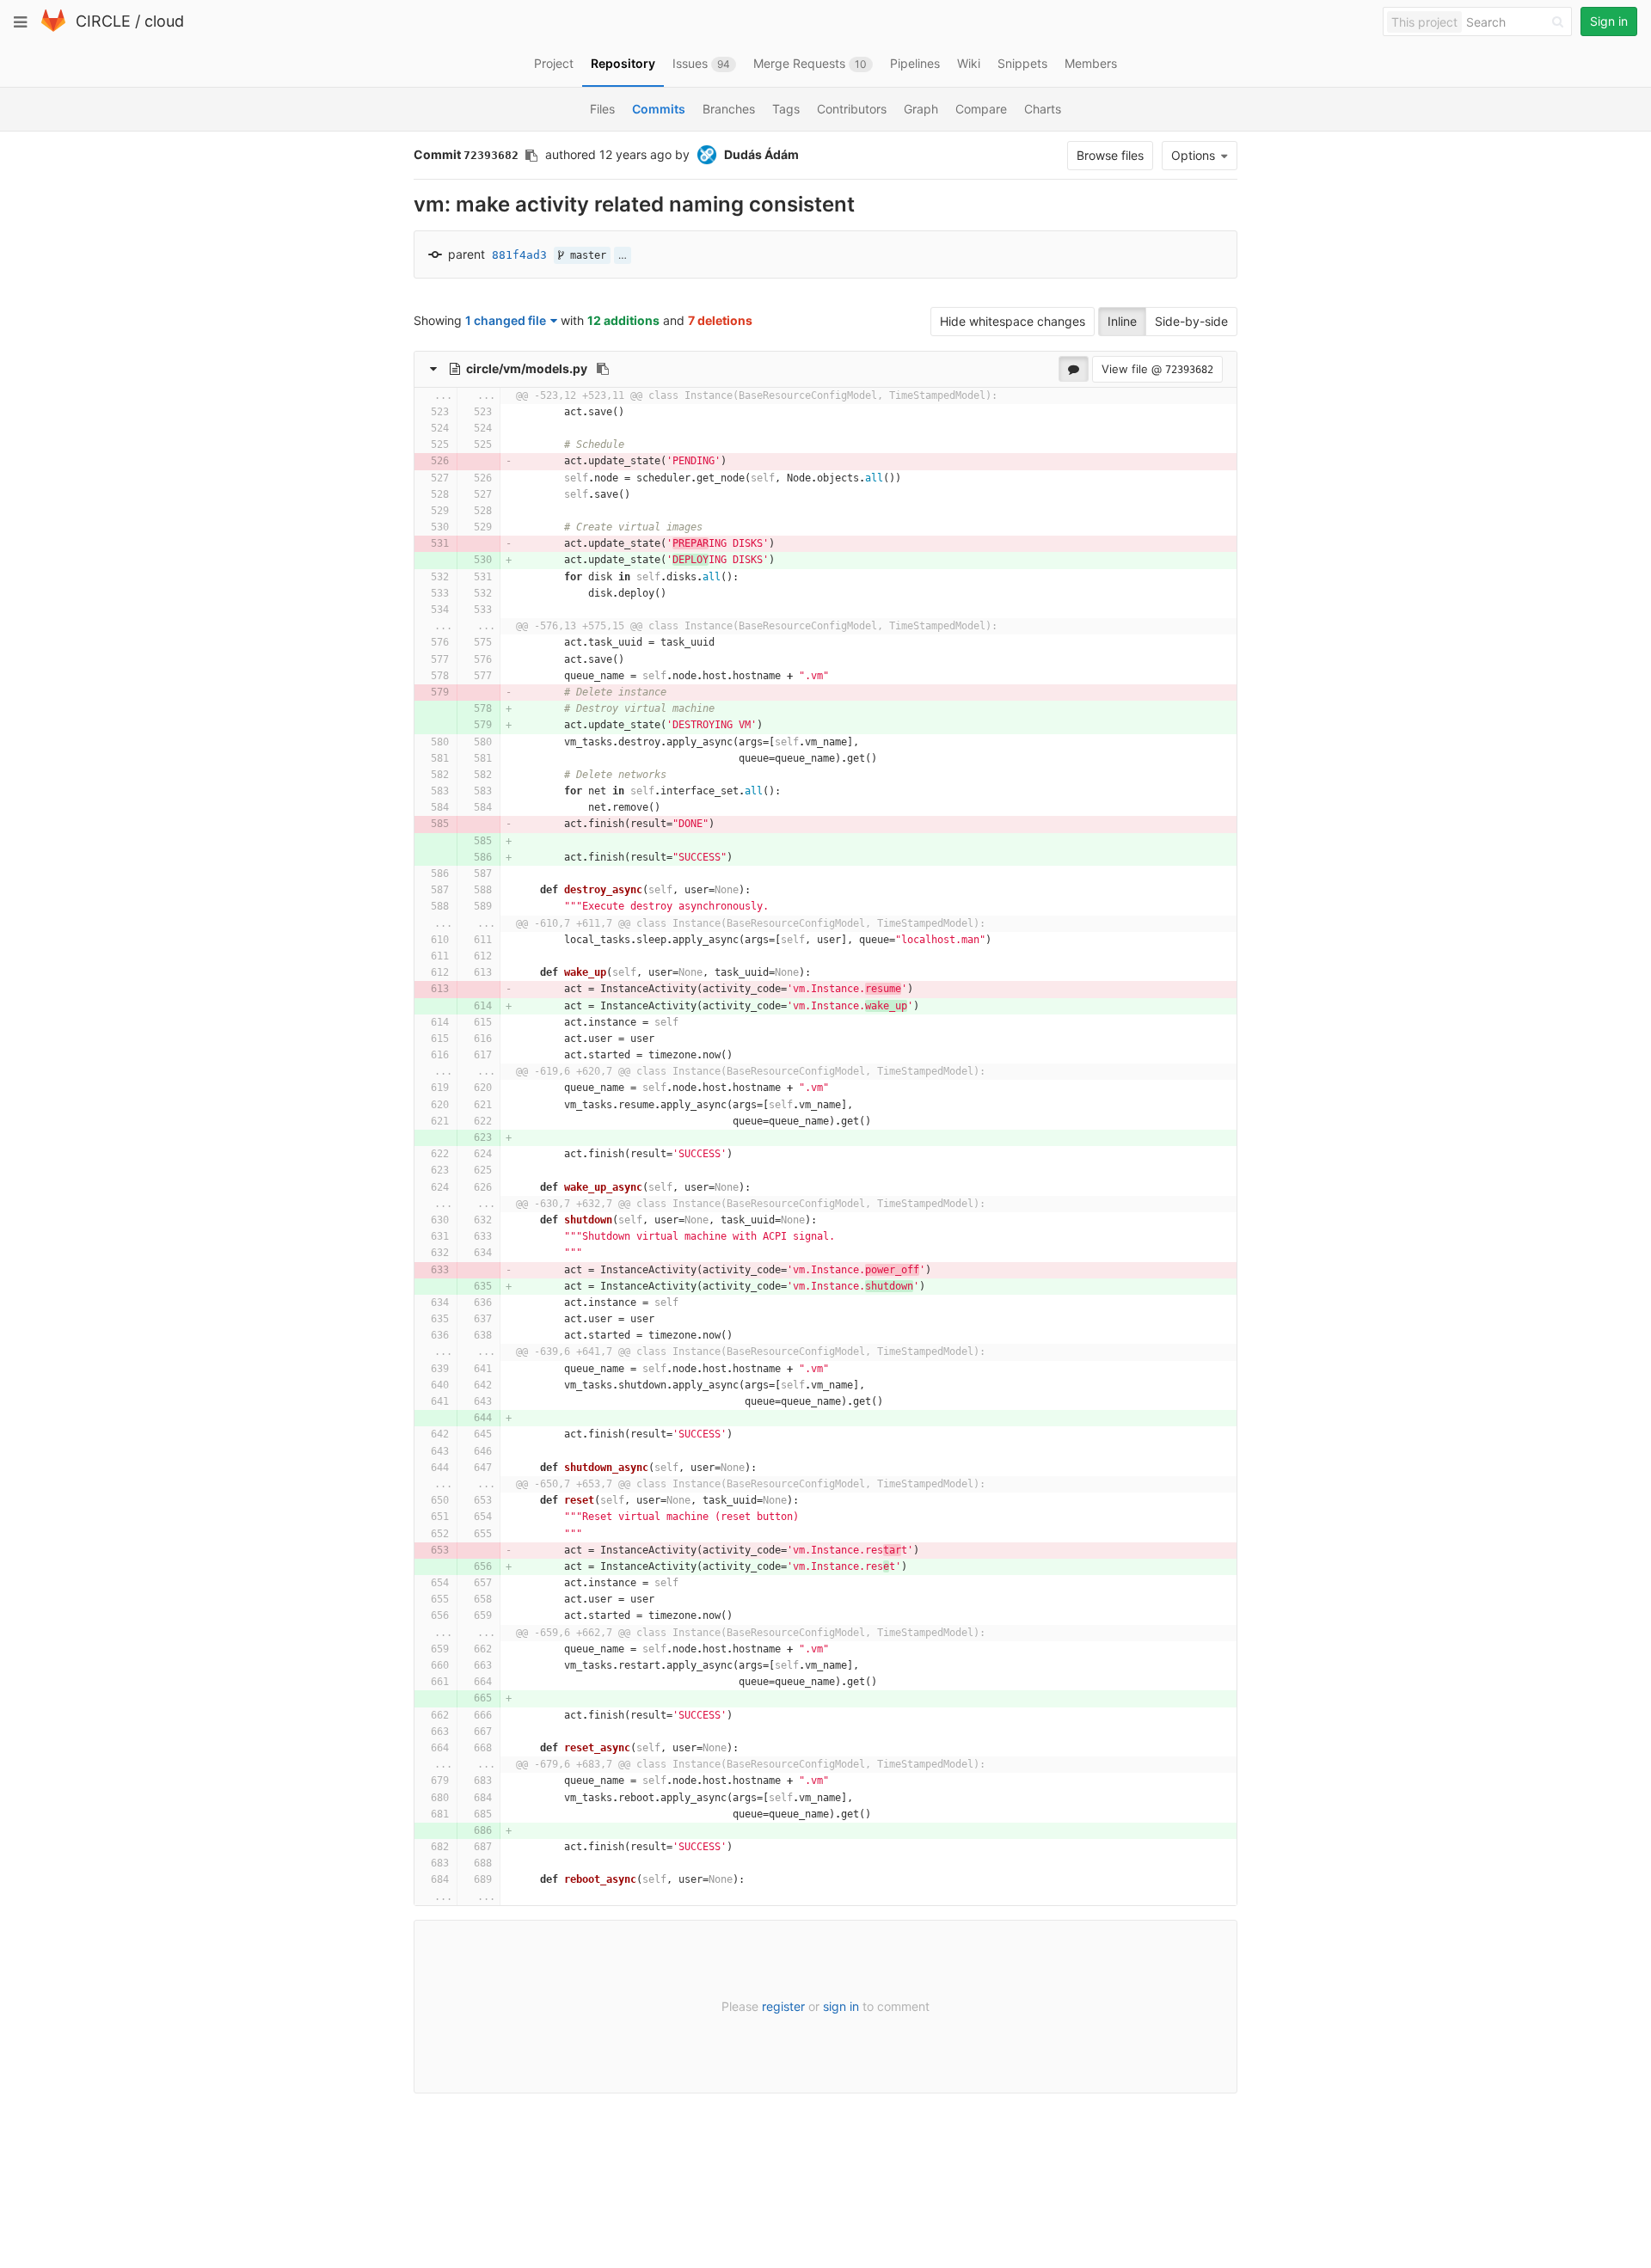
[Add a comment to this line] (415, 412)
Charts (1043, 109)
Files (602, 109)
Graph (921, 109)
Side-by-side (1191, 321)
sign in (841, 2006)
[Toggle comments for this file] (1074, 369)
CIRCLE (103, 21)
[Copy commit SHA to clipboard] (531, 156)
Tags (786, 109)
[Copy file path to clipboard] (603, 369)
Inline (1122, 321)
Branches (729, 109)
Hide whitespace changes (1013, 321)
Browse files (1110, 155)
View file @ (1157, 369)
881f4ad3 (519, 255)
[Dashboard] (53, 28)
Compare (981, 109)
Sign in (1609, 21)
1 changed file (506, 320)
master (585, 255)
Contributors (852, 109)
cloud (164, 21)
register (783, 2006)
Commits (659, 109)
